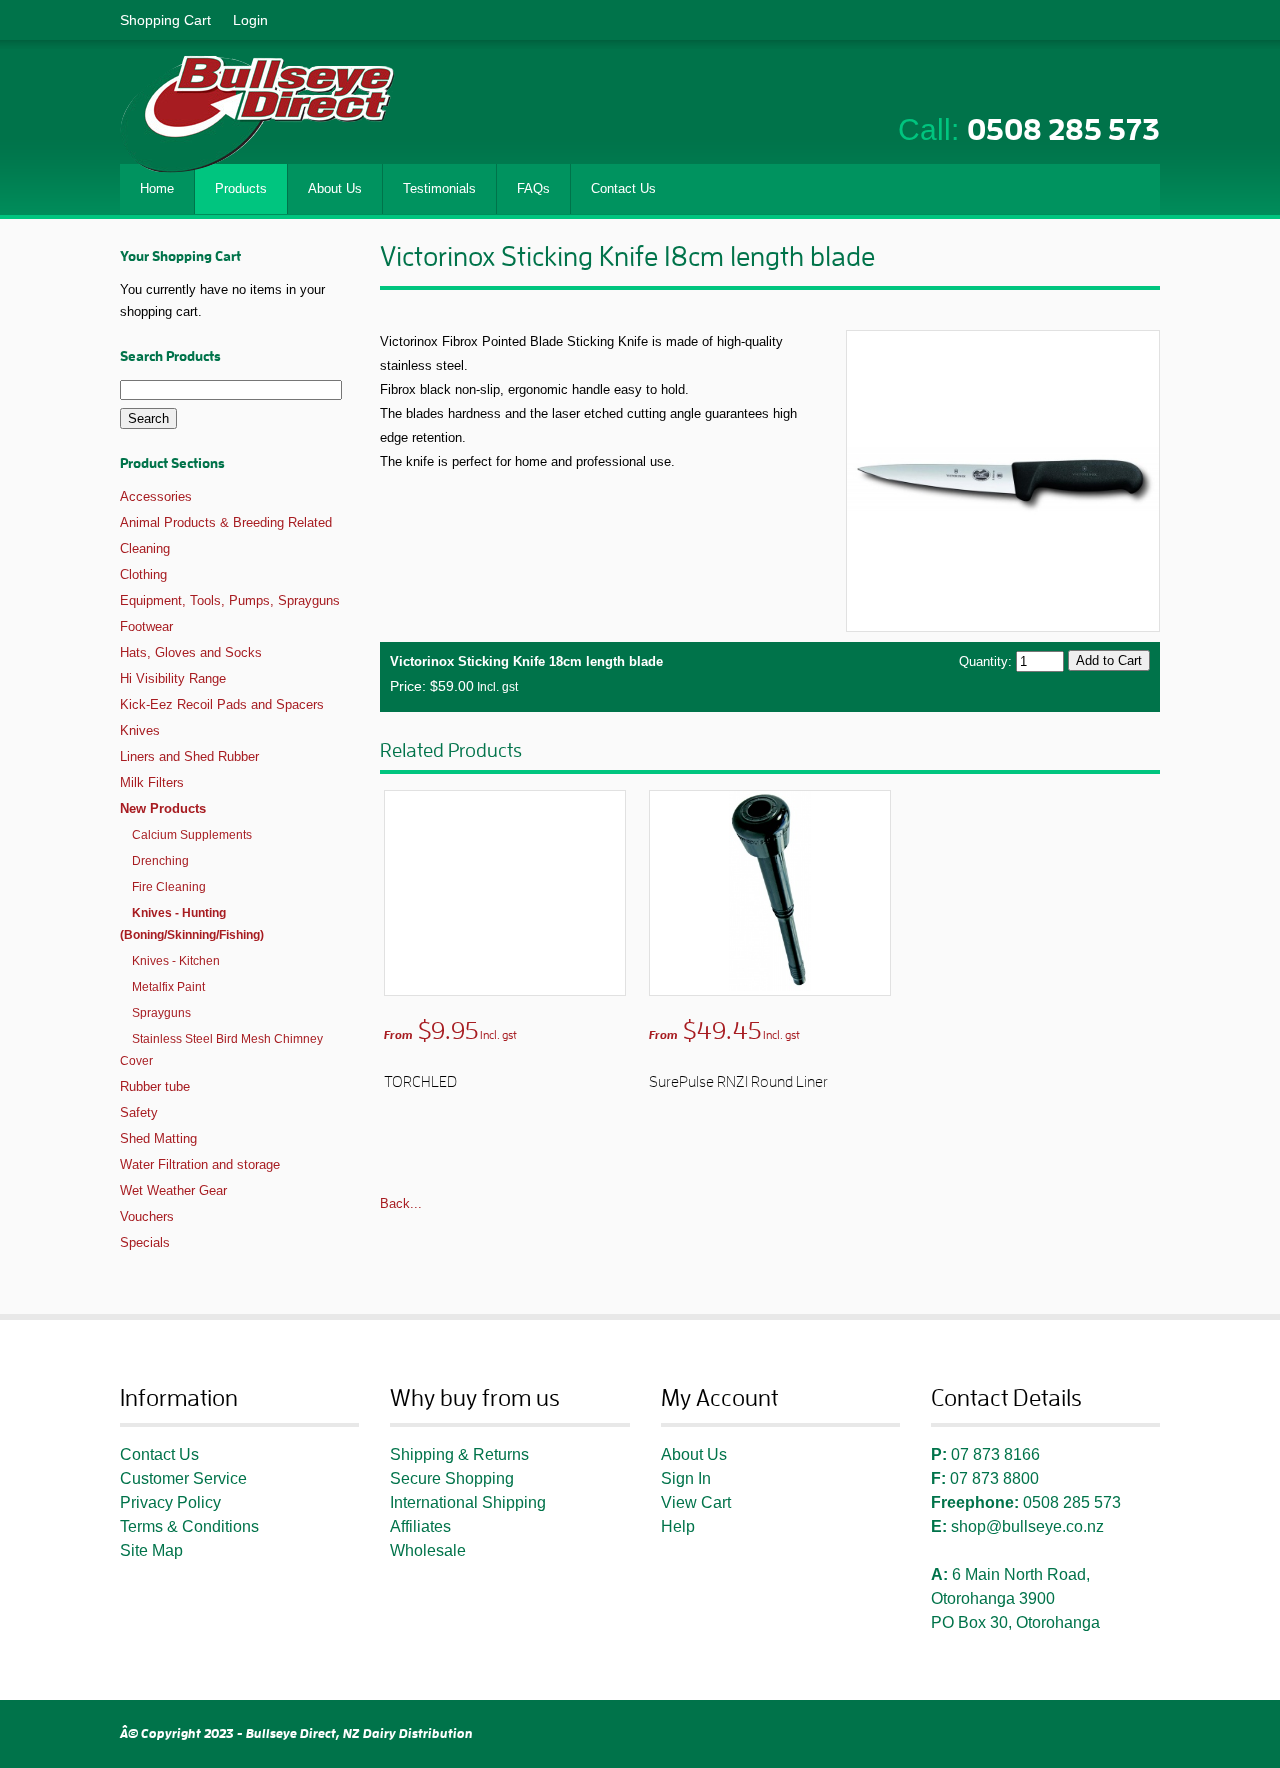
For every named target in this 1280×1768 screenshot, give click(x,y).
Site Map (151, 1550)
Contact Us (159, 1454)
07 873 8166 (995, 1454)
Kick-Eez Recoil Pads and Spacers (222, 704)
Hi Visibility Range (173, 678)
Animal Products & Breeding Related (226, 522)
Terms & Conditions (189, 1526)
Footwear (146, 626)
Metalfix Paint (168, 987)
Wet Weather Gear (173, 1190)
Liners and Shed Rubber (189, 756)
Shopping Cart (165, 20)
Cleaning (145, 548)
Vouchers (147, 1216)
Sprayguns (161, 1013)
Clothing (143, 574)
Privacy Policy (170, 1502)
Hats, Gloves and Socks (191, 652)
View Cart (696, 1502)
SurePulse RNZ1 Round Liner (738, 1082)
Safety (139, 1112)
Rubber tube (155, 1086)
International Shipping (468, 1502)
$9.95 (450, 1031)
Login (250, 20)
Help (678, 1526)
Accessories (156, 496)
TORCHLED (420, 1082)
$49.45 (724, 1031)
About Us (694, 1454)
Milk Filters (152, 782)
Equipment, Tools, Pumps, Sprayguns (230, 600)
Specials (145, 1242)
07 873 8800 (994, 1478)
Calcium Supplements (192, 835)
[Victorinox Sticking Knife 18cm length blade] (1003, 479)
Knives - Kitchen (176, 961)
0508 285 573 (1063, 130)
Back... (401, 1203)
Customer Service (183, 1478)
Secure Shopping (452, 1478)
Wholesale (428, 1550)
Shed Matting (158, 1138)
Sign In (686, 1478)
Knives (140, 730)
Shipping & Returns (459, 1454)
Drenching (160, 861)
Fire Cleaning (169, 887)
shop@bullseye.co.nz (1027, 1526)
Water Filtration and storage (200, 1164)
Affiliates (420, 1526)
